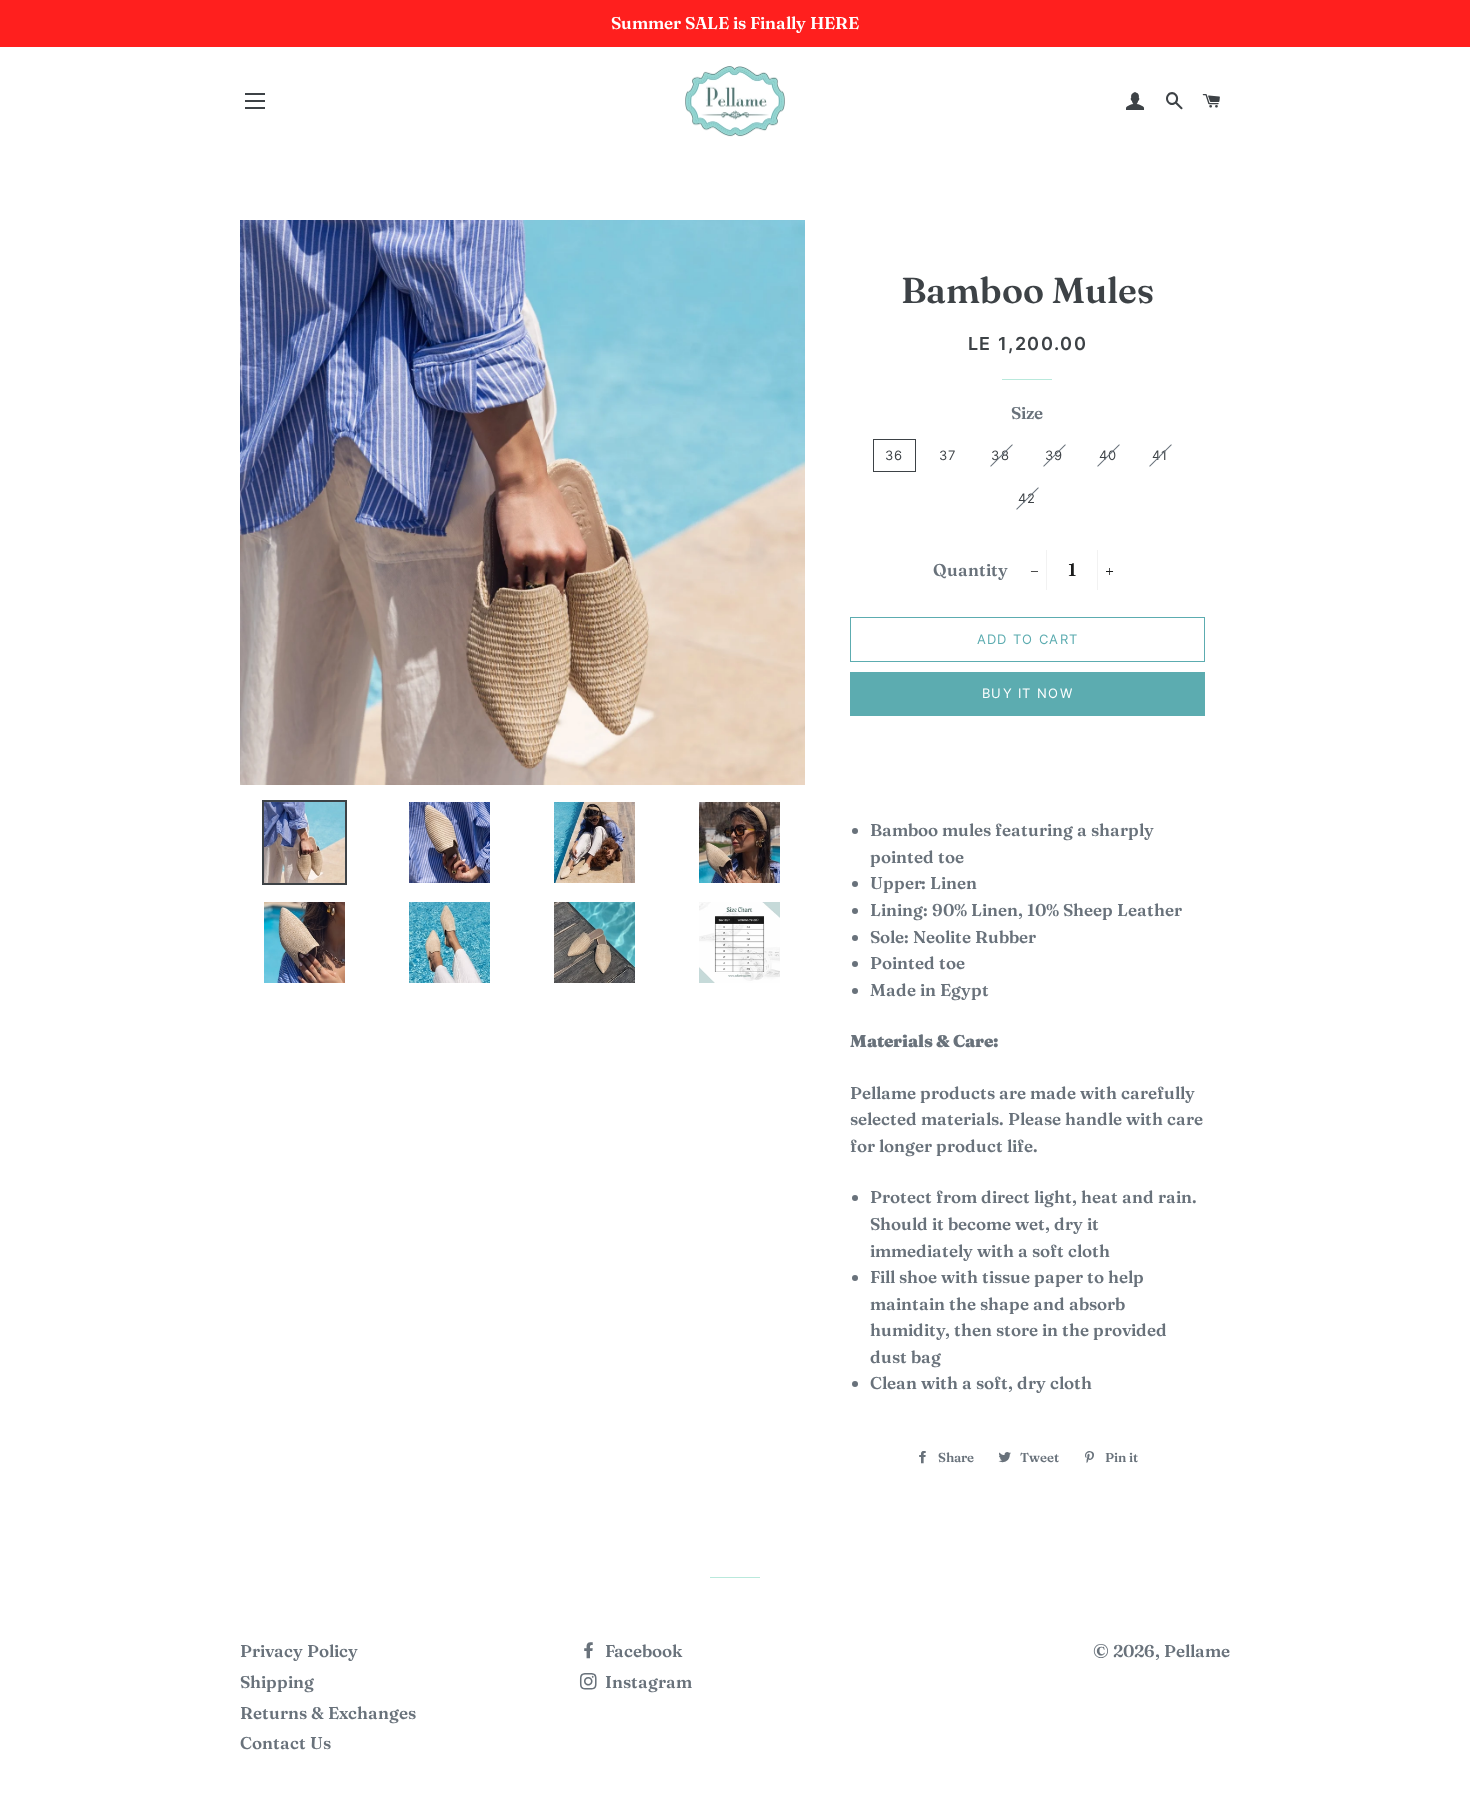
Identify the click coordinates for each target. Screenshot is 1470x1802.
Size (1027, 412)
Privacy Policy (299, 1650)
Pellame (1197, 1650)
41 (1160, 455)
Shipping (277, 1681)
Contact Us (285, 1742)
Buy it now (1027, 693)
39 (1054, 455)
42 (1027, 498)
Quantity (970, 569)
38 (1000, 455)
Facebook (641, 1650)
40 (1108, 455)
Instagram (646, 1681)
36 (894, 455)
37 (948, 455)
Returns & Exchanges (328, 1712)
